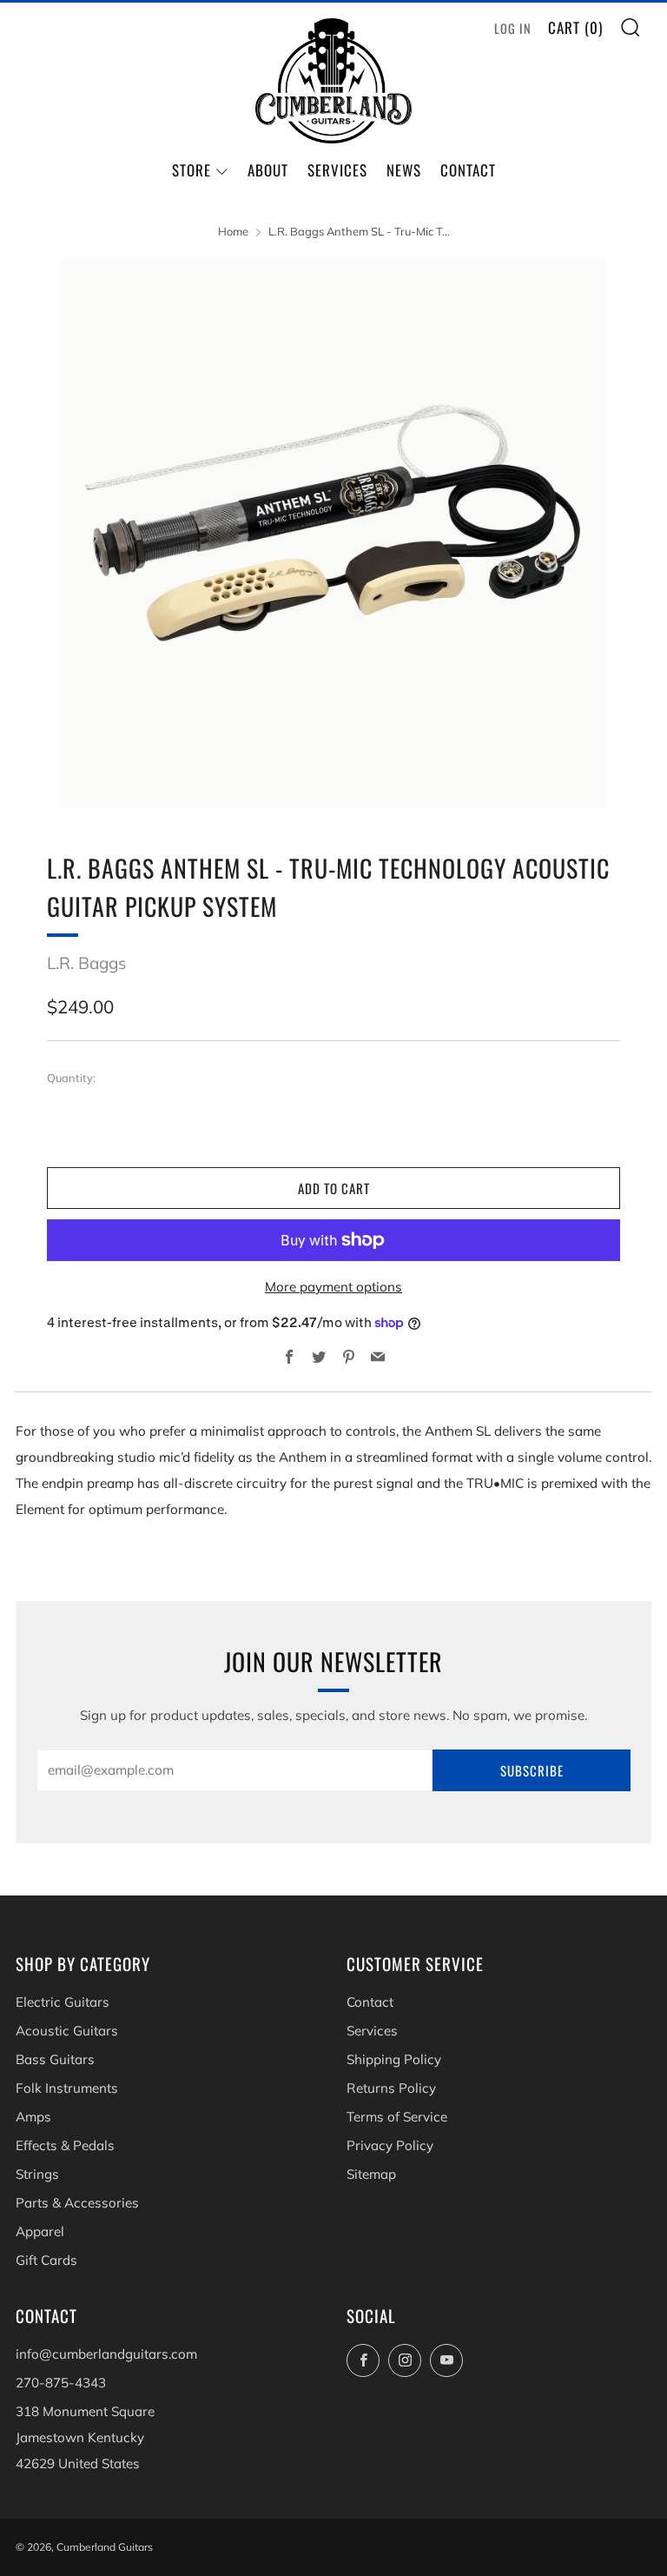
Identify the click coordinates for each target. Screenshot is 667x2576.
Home (233, 231)
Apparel (40, 2231)
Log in (513, 28)
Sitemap (371, 2174)
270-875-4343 (61, 2383)
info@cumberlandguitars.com (106, 2354)
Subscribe (532, 1770)
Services (337, 170)
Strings (37, 2174)
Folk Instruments (67, 2088)
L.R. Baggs (86, 963)
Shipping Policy (394, 2059)
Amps (33, 2117)
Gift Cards (46, 2260)
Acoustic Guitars (67, 2031)
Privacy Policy (390, 2145)
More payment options (333, 1287)
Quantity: (71, 1078)
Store (192, 170)
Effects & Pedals (65, 2145)
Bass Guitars (55, 2059)
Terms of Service (397, 2117)
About (268, 170)
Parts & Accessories (77, 2203)
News (404, 170)
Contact (468, 170)
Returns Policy (391, 2088)
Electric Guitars (63, 2002)
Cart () (575, 27)
